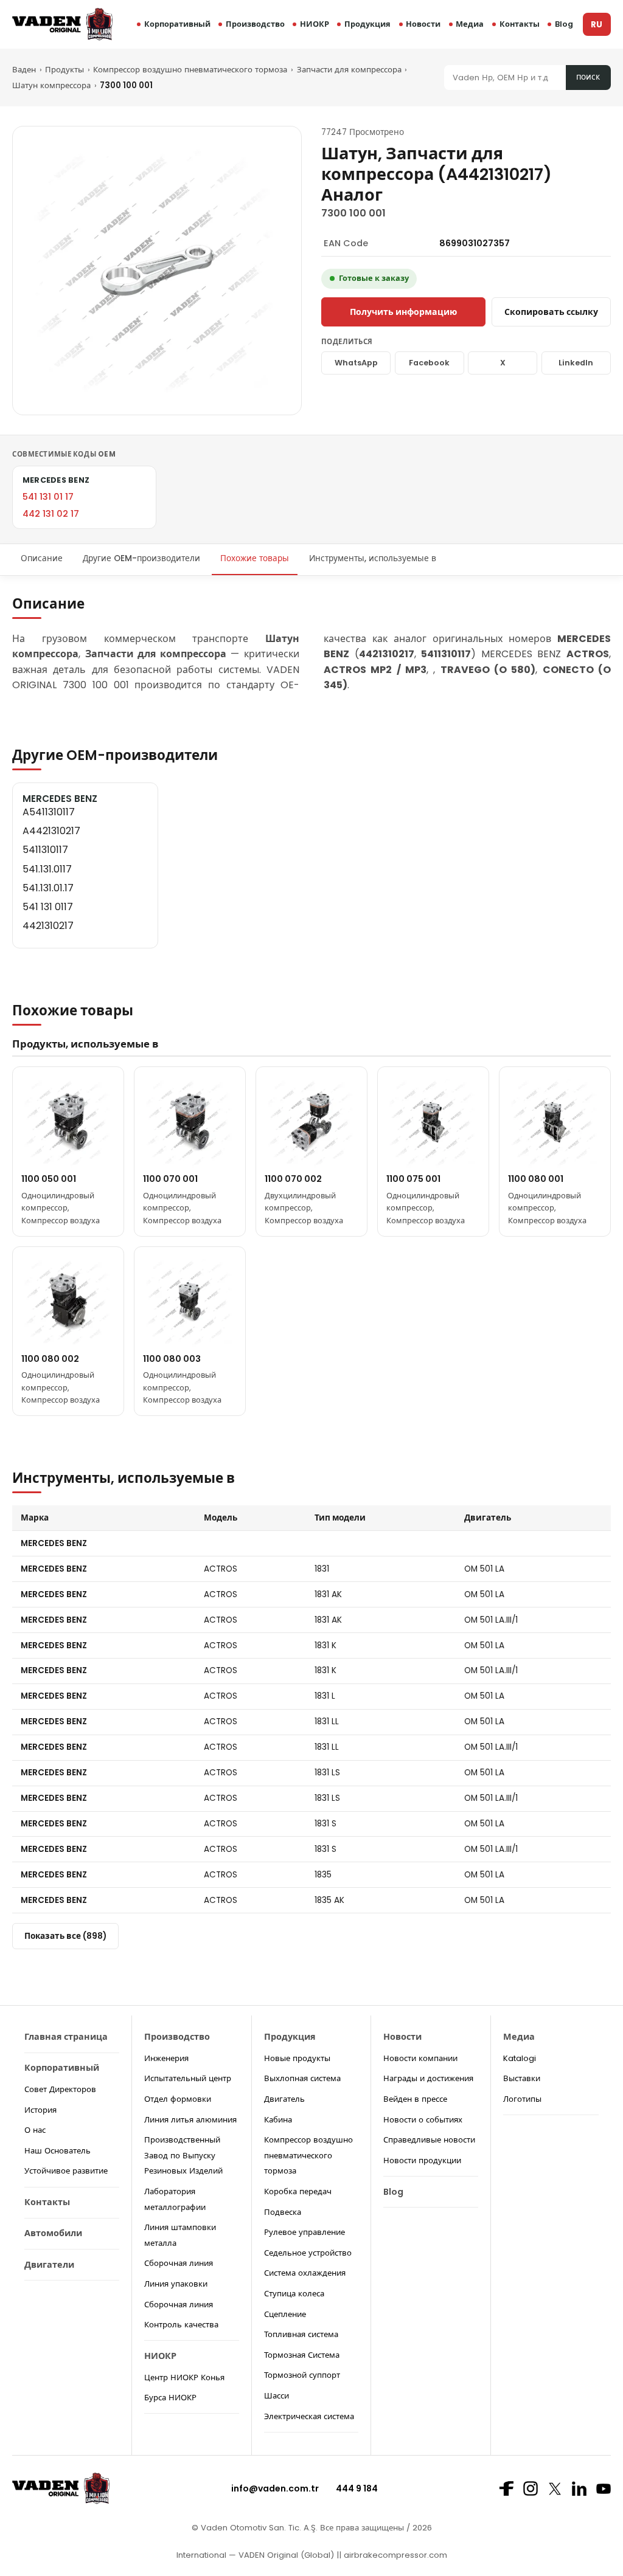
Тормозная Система (302, 2355)
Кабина (278, 2120)
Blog (564, 24)
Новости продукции (422, 2160)
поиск (588, 77)
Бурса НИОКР (170, 2398)
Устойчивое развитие (66, 2171)
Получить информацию (403, 312)
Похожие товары (255, 558)
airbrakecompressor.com (394, 2555)
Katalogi (520, 2058)
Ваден (24, 70)
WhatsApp (356, 363)
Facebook (429, 363)
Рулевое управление (305, 2232)
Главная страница (66, 2037)
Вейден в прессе (415, 2099)
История (40, 2110)
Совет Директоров (60, 2089)
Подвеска (283, 2212)
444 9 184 (357, 2488)
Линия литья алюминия (190, 2120)
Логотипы (522, 2099)
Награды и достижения (428, 2078)
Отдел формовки (178, 2099)
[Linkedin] (579, 2488)
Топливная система (301, 2334)
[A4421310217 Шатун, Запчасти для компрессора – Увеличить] (157, 271)
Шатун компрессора (51, 85)
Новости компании (420, 2058)
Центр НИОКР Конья (184, 2377)
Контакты (520, 24)
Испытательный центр (188, 2078)
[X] (555, 2489)
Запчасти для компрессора (349, 70)
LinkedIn (576, 363)
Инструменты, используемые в (373, 558)
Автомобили (53, 2233)
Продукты (64, 70)
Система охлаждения (305, 2273)
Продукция (367, 24)
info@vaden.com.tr (275, 2488)
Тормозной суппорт (302, 2375)
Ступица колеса (294, 2294)
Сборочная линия (179, 2263)
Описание (42, 558)
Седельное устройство (308, 2253)
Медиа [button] (470, 24)
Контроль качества (181, 2325)
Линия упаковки (176, 2284)
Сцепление (285, 2314)
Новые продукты (297, 2058)
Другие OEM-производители (141, 558)
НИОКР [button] (315, 24)
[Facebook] (506, 2488)
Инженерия (166, 2058)
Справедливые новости (429, 2140)
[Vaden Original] (62, 24)
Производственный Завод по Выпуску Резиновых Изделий (183, 2155)
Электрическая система (309, 2416)
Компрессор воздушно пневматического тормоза (190, 70)
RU (597, 25)
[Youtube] (604, 2489)
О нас (35, 2130)
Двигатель (284, 2099)
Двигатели (49, 2265)
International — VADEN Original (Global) (255, 2555)
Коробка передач (298, 2191)
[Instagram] (531, 2488)
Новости (423, 24)
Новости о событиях (423, 2120)
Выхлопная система (302, 2078)
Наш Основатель (57, 2151)
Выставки (522, 2078)
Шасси (277, 2396)
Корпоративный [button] (177, 24)
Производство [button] (255, 24)
